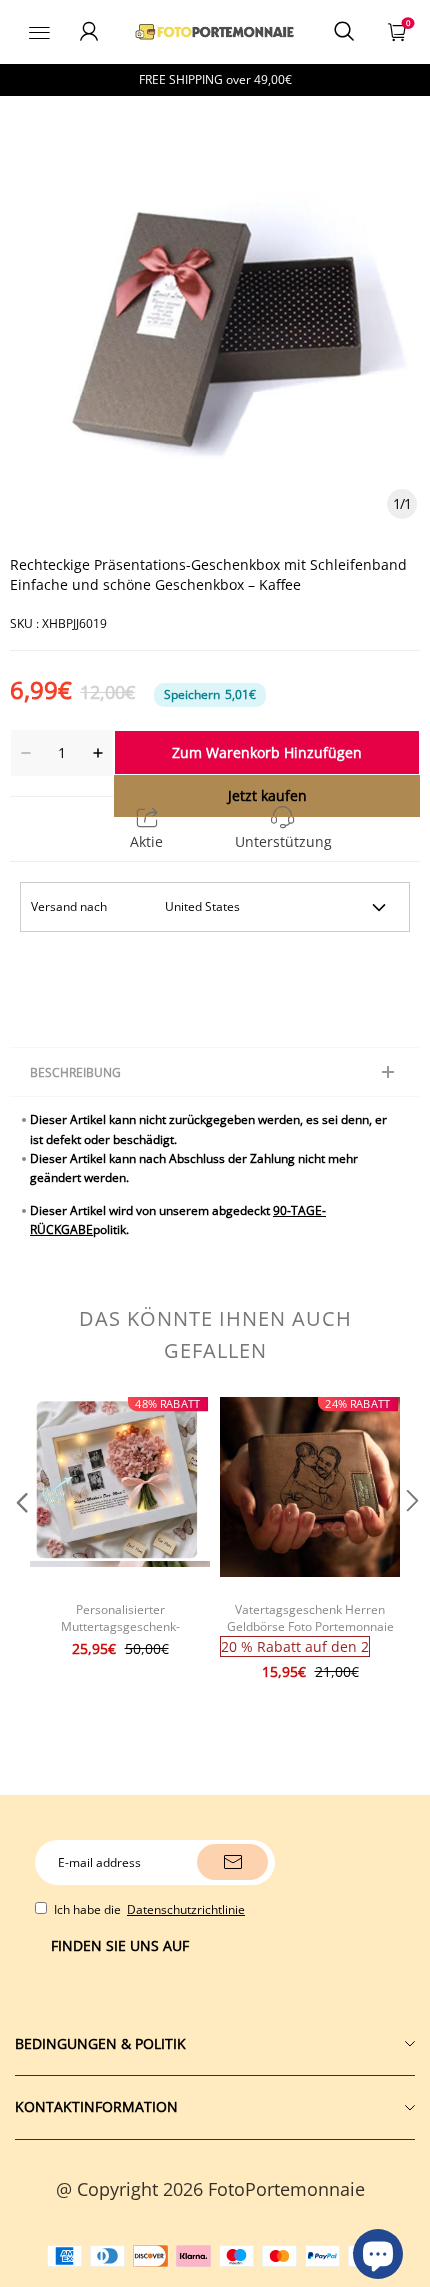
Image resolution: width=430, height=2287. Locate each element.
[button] (20, 1540)
